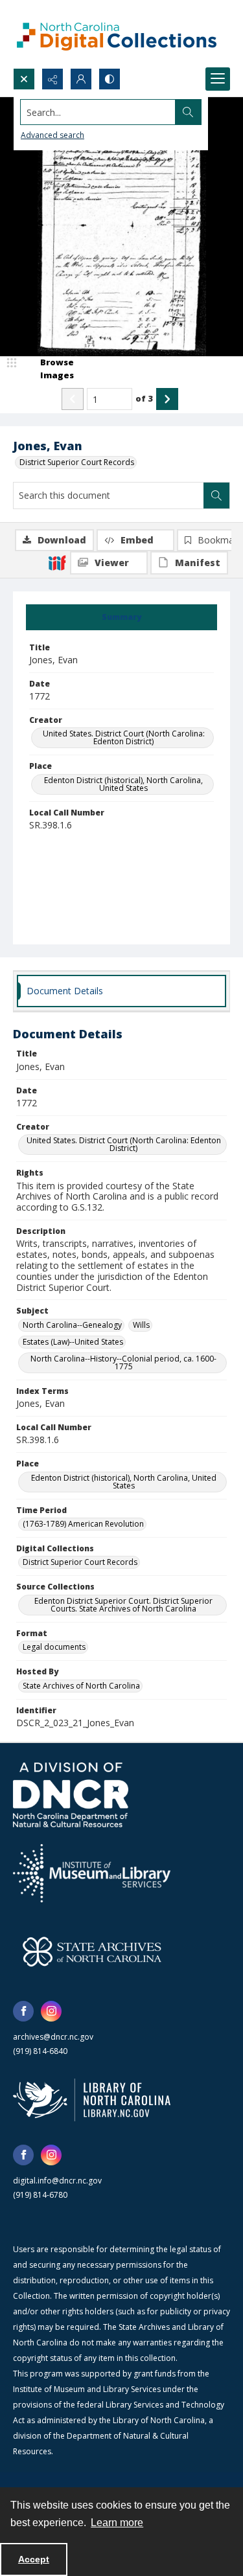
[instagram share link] (51, 2011)
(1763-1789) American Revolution (83, 1524)
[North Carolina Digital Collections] (117, 34)
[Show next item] (167, 399)
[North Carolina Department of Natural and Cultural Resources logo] (71, 1795)
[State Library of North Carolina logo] (92, 2100)
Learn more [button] (117, 2523)
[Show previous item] (73, 399)
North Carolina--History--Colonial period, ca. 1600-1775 (123, 1362)
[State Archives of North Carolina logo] (92, 1952)
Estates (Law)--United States (73, 1342)
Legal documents (54, 1647)
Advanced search (52, 135)
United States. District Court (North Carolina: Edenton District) (124, 737)
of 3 (144, 398)
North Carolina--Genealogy (72, 1325)
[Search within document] (216, 496)
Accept (34, 2559)
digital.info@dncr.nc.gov (57, 2181)
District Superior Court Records (77, 462)
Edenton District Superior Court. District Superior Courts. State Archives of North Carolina (123, 1605)
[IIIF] (57, 562)
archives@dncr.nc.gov (53, 2037)
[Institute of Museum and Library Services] (92, 1873)
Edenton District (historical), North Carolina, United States (123, 784)
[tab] (121, 617)
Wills (141, 1325)
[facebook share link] (23, 2011)
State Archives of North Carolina (81, 1686)
